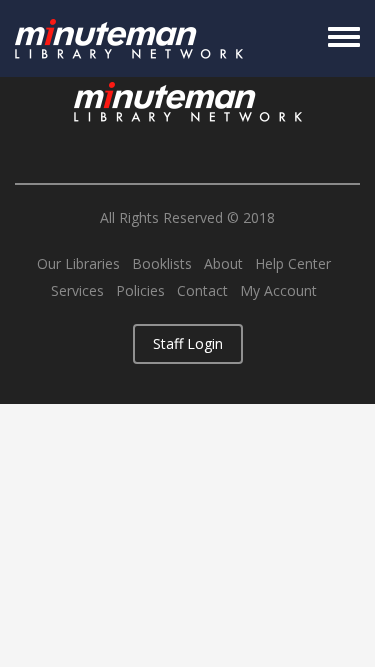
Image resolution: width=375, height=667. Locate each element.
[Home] (129, 38)
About (223, 264)
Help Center (293, 264)
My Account (278, 291)
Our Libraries (78, 264)
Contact (202, 291)
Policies (140, 291)
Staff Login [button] (188, 343)
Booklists (162, 264)
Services (77, 291)
